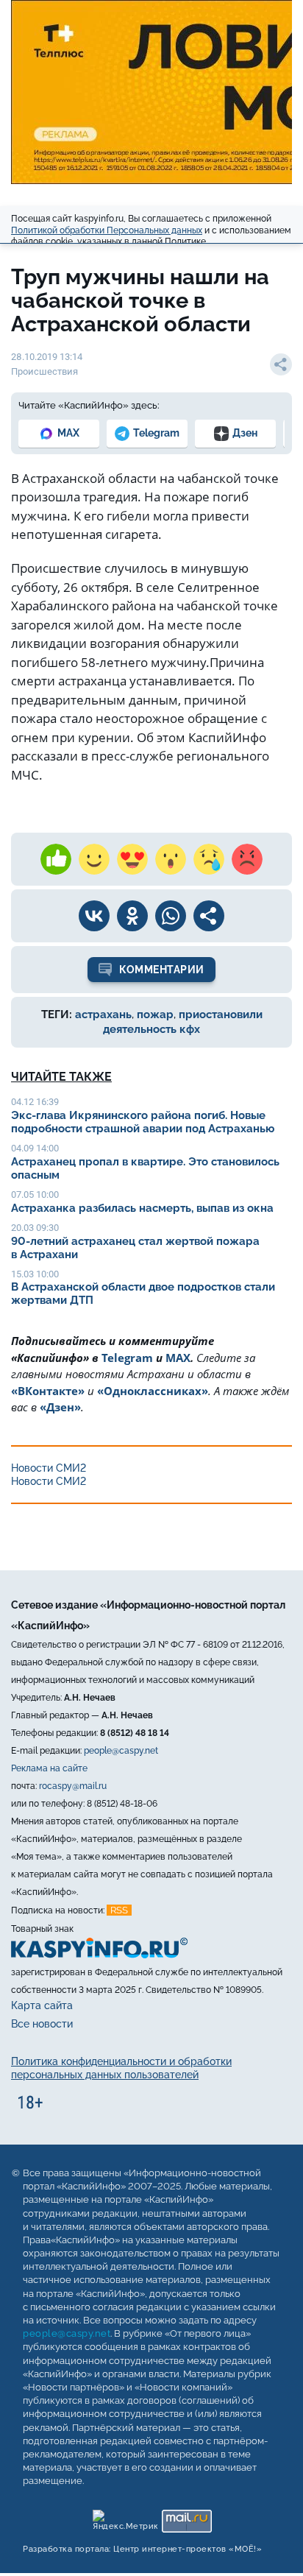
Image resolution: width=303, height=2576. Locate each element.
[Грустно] (209, 859)
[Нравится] (56, 859)
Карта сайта (42, 2005)
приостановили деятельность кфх (183, 1022)
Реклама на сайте (49, 1768)
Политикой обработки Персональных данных (107, 230)
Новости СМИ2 (49, 1468)
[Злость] (247, 859)
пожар (155, 1014)
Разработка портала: (142, 2550)
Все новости (42, 2024)
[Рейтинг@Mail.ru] (186, 2518)
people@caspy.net (121, 1751)
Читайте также (61, 1077)
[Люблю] (132, 859)
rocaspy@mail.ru (73, 1786)
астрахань (103, 1014)
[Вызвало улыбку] (94, 859)
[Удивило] (171, 859)
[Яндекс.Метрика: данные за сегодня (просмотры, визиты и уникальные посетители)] (125, 2518)
